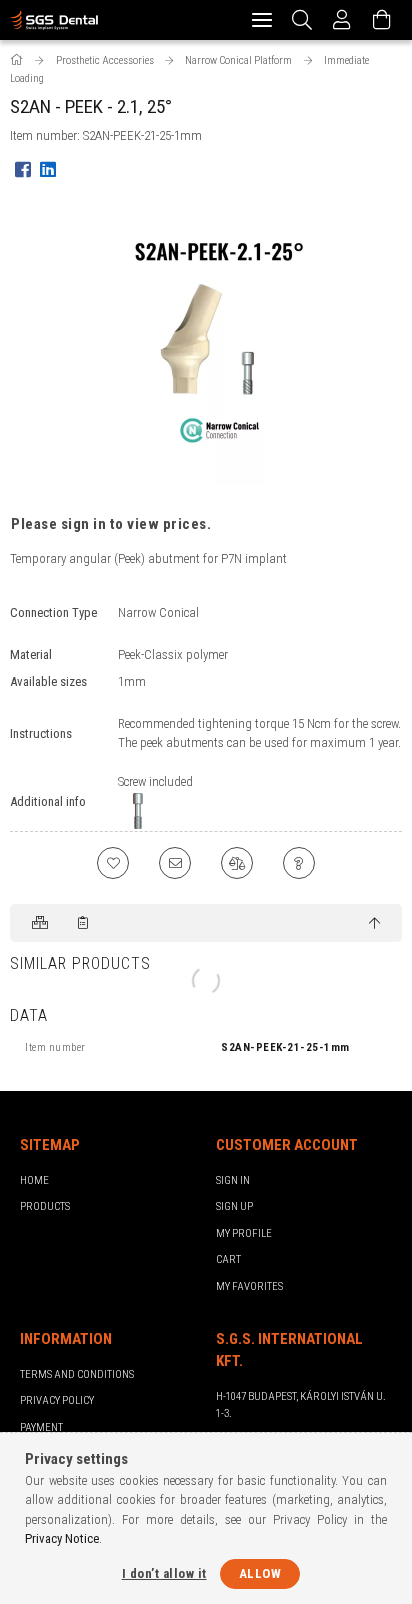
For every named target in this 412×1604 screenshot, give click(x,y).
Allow (260, 1573)
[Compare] (237, 863)
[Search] (302, 20)
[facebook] (22, 168)
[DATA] (84, 923)
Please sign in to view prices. (111, 524)
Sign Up (234, 1206)
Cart (228, 1259)
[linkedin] (47, 168)
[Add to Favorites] (113, 863)
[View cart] (382, 20)
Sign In (233, 1180)
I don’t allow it (164, 1573)
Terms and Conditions (77, 1374)
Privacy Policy (57, 1400)
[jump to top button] (374, 924)
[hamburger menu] (262, 20)
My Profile (244, 1233)
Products (45, 1206)
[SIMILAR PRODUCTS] (41, 923)
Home (34, 1180)
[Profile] (342, 20)
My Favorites (249, 1286)
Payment (41, 1427)
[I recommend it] (175, 863)
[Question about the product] (299, 863)
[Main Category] (18, 60)
